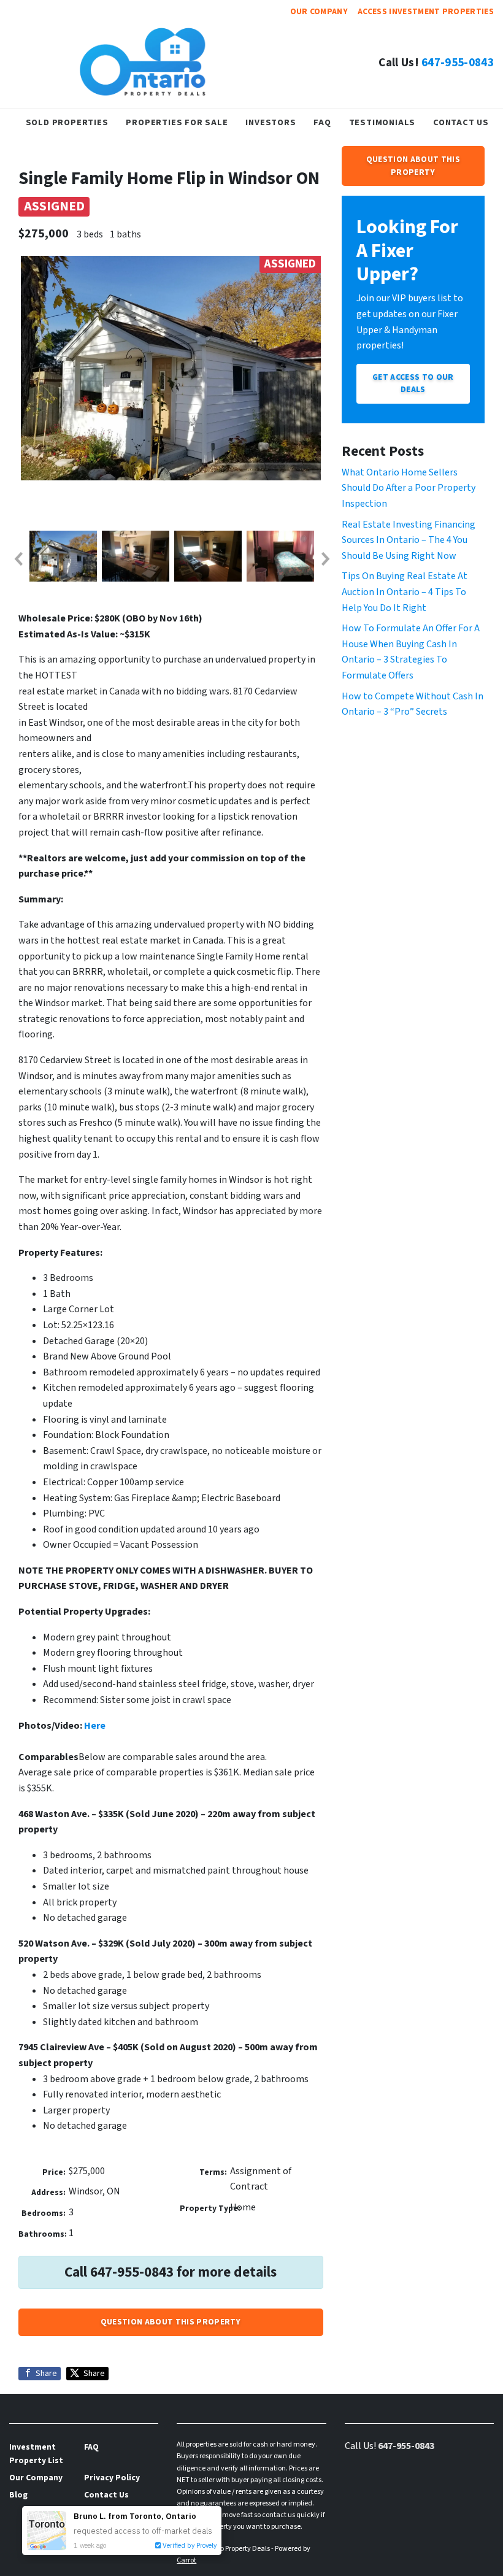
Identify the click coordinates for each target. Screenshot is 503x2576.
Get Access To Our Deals (413, 383)
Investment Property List (36, 2454)
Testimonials (382, 122)
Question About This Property (171, 2322)
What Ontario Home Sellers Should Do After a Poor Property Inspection (409, 488)
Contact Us (461, 122)
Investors (271, 122)
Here (95, 1726)
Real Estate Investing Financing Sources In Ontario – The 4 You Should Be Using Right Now (409, 540)
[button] (18, 559)
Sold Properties (67, 122)
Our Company (319, 11)
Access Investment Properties (426, 11)
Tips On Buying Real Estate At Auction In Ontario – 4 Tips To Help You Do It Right (405, 592)
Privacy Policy (112, 2478)
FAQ (322, 122)
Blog (18, 2495)
